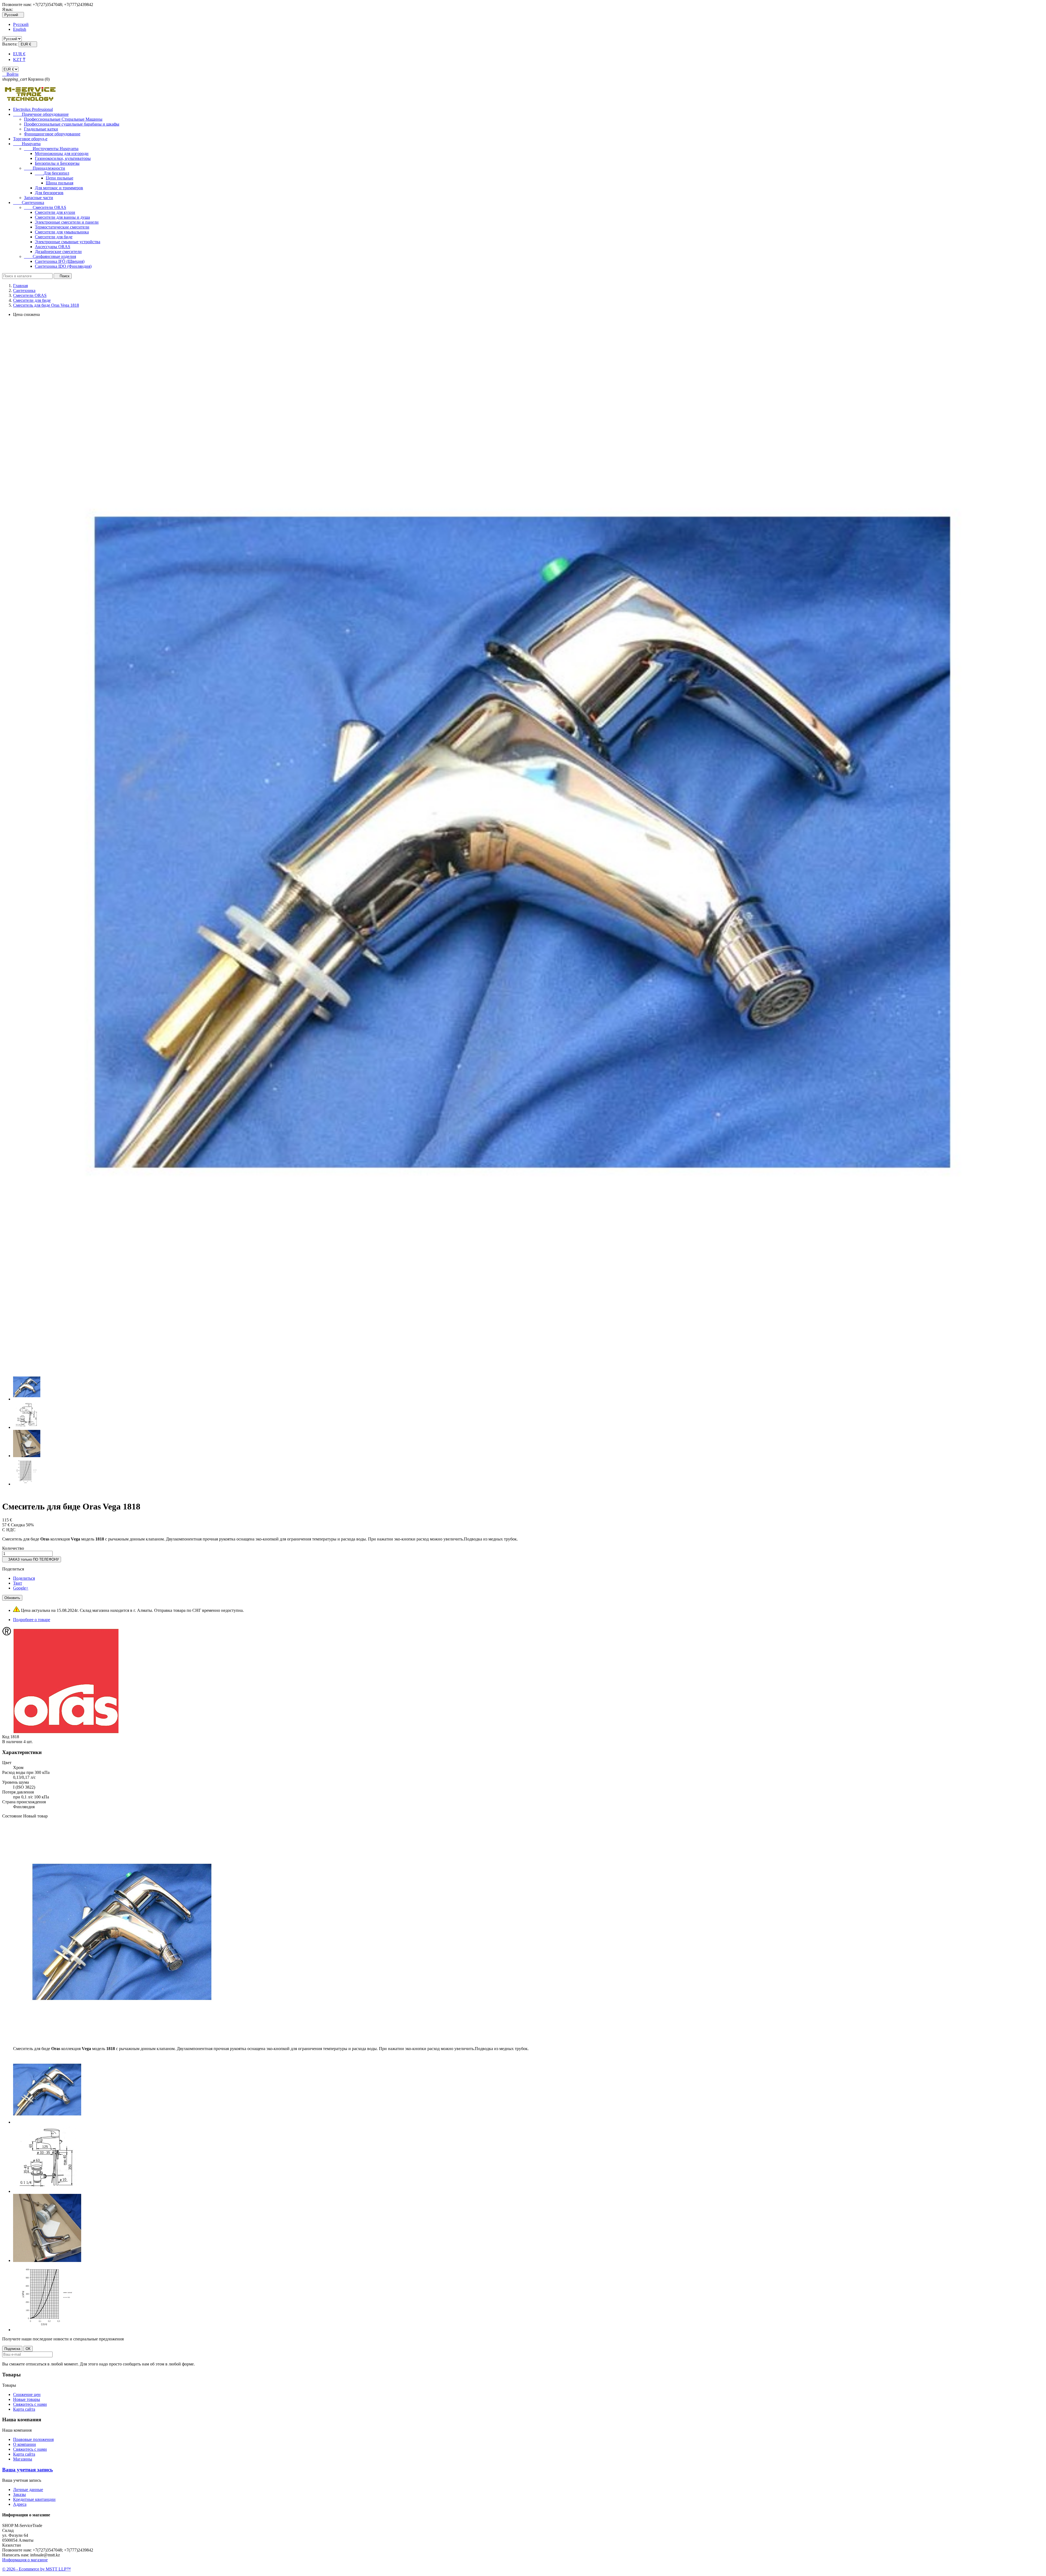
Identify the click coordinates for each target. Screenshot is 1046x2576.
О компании (25, 2444)
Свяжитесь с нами (30, 2404)
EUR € (19, 54)
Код (6, 1737)
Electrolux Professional (33, 109)
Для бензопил (52, 173)
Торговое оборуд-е (30, 139)
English (20, 29)
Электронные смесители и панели (67, 222)
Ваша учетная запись (28, 2470)
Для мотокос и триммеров (59, 188)
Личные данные (28, 2490)
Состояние (13, 1816)
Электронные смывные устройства (68, 242)
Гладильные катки (41, 129)
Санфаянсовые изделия (50, 256)
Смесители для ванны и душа (62, 217)
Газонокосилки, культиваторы (63, 158)
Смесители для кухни (55, 212)
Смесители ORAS (45, 207)
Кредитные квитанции (34, 2499)
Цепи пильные (60, 178)
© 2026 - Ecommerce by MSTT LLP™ (37, 2569)
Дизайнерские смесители (58, 252)
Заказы (19, 2494)
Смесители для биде (54, 237)
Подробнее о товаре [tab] (32, 1620)
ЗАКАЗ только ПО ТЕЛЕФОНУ (32, 1559)
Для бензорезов (49, 193)
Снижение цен (27, 2394)
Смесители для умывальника (62, 232)
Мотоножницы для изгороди (62, 153)
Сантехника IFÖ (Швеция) (60, 261)
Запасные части (39, 198)
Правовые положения (33, 2439)
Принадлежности (45, 168)
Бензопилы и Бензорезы (57, 163)
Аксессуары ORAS (53, 247)
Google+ (21, 1588)
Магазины (23, 2459)
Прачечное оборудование (41, 114)
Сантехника (29, 203)
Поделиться (24, 1578)
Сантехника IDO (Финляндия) (63, 266)
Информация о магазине (25, 2560)
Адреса (20, 2504)
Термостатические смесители (62, 227)
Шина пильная (60, 183)
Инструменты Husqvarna (51, 149)
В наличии (12, 1742)
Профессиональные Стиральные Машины (63, 119)
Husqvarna (27, 144)
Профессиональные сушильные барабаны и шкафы (72, 124)
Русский (21, 24)
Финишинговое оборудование (52, 134)
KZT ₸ (19, 60)
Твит (18, 1583)
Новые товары (27, 2399)
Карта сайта (24, 2409)
